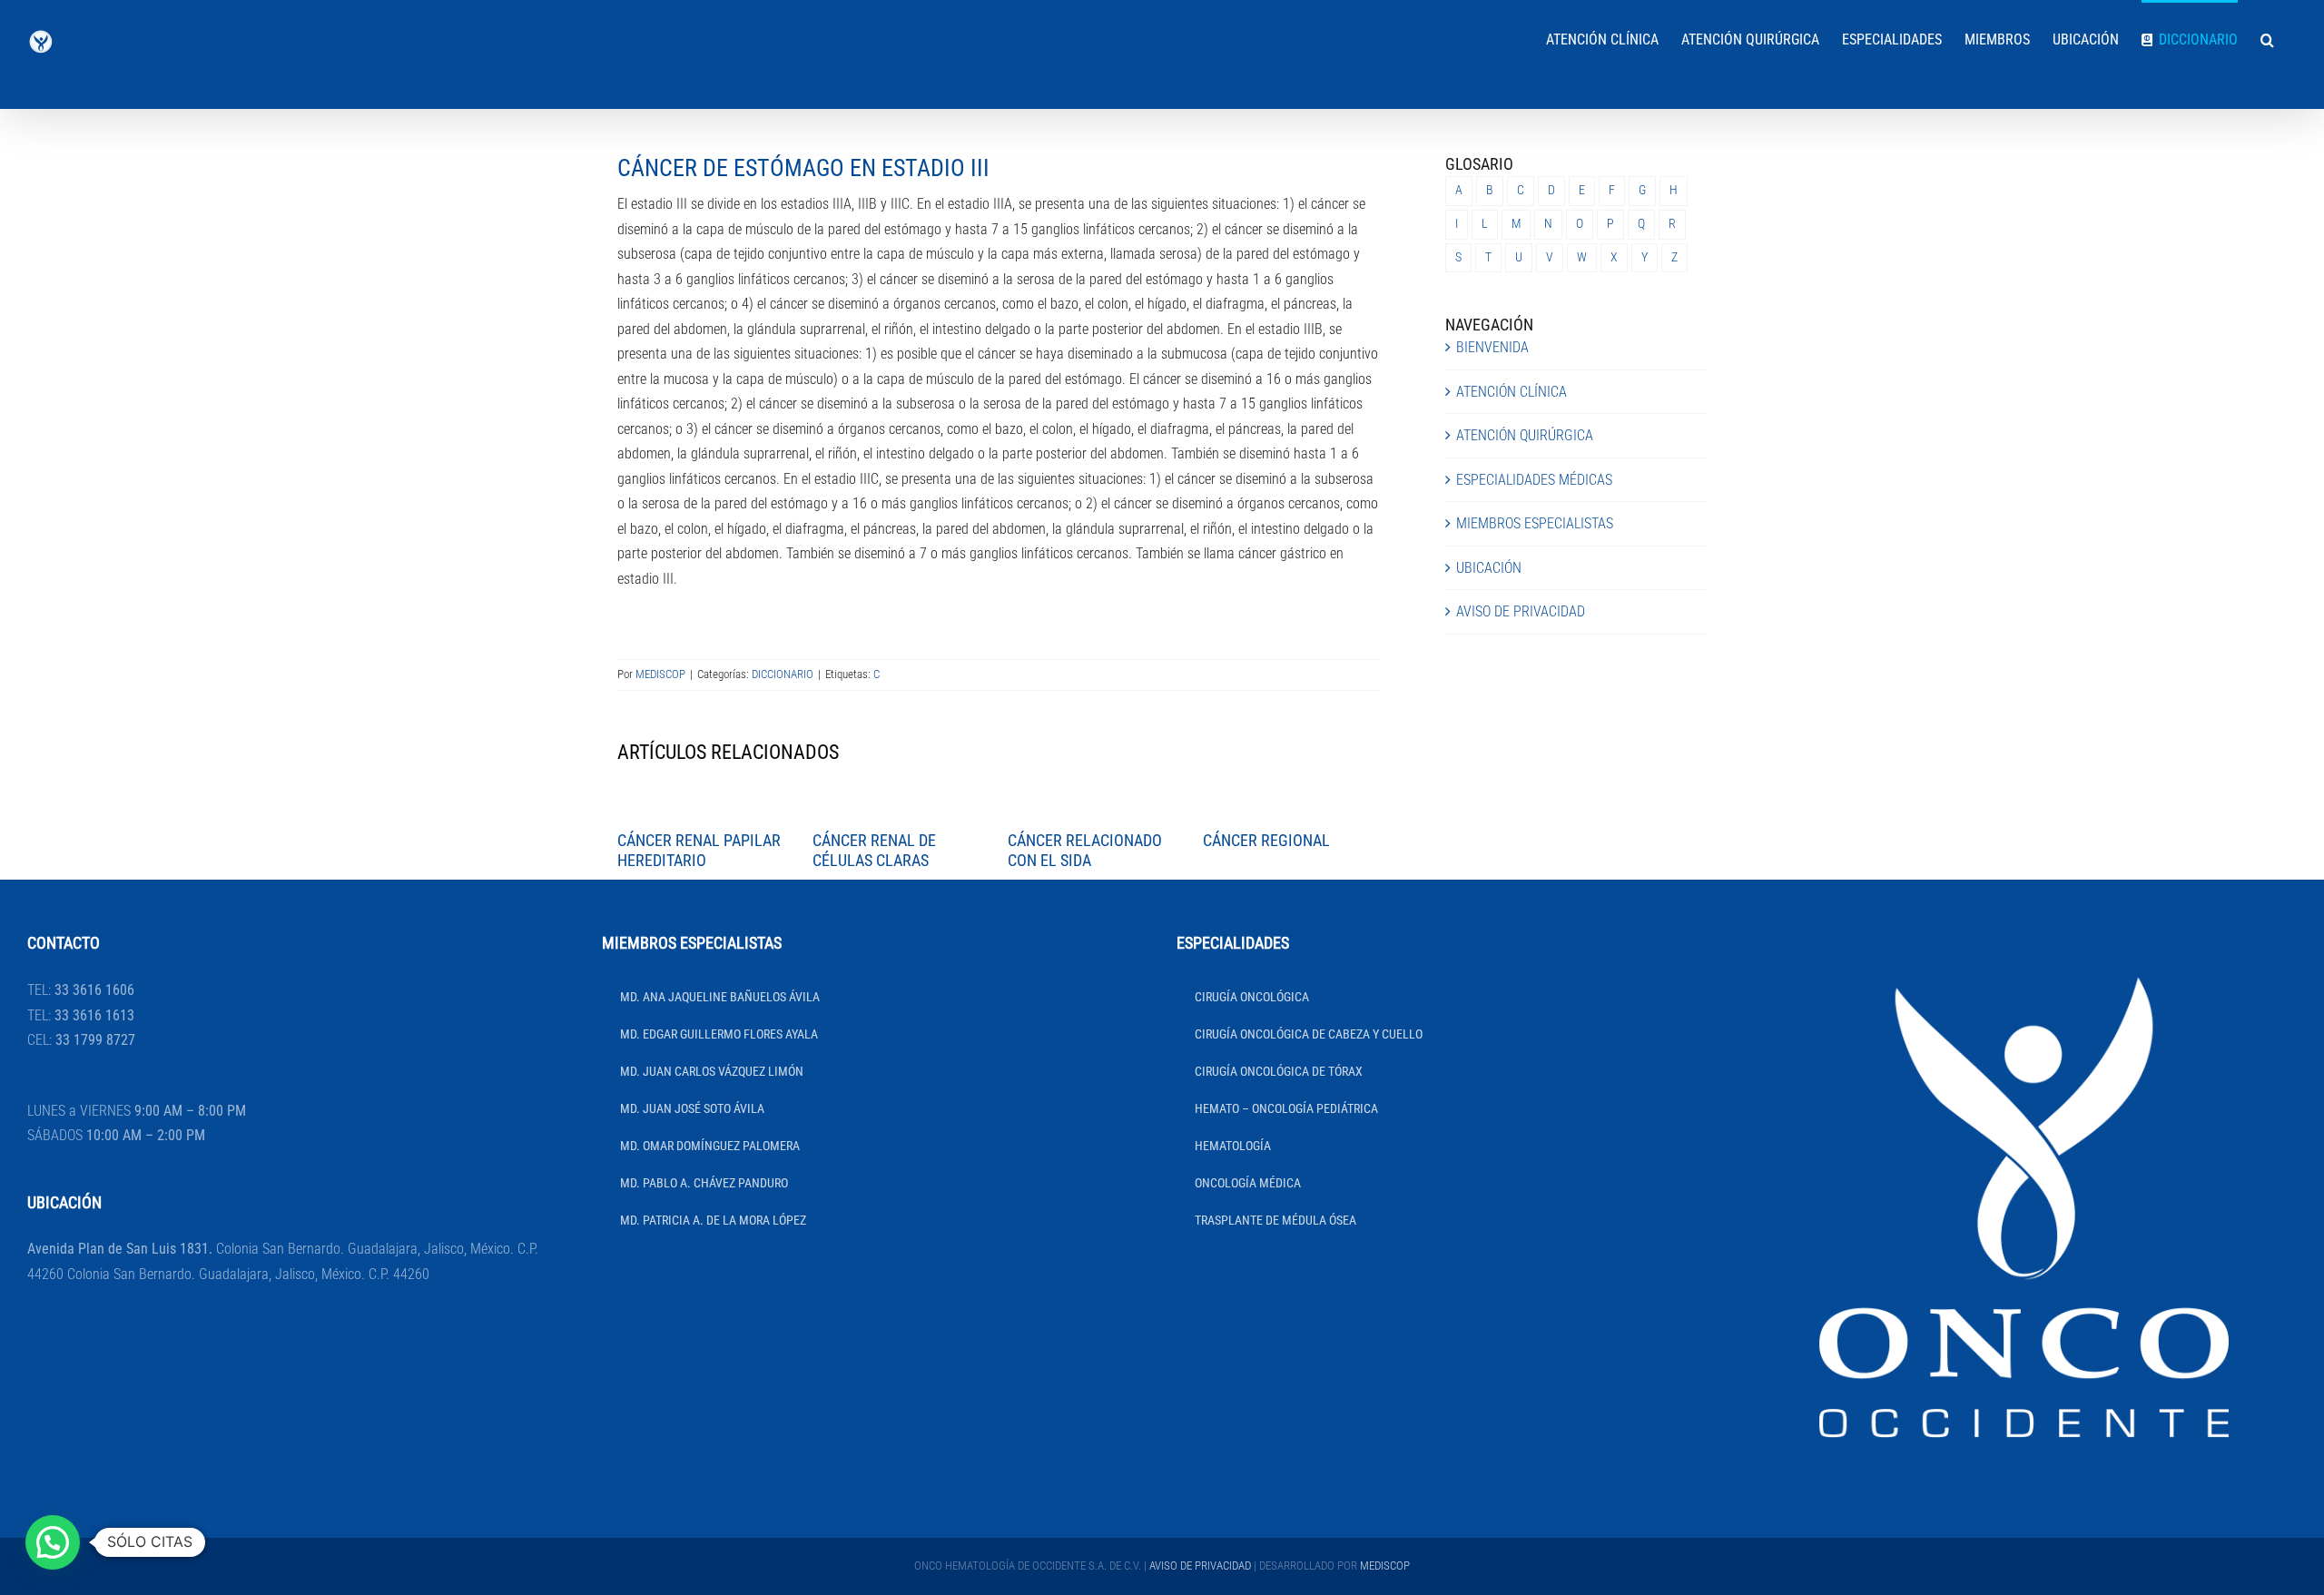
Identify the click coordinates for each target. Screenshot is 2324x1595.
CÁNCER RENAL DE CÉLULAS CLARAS (874, 850)
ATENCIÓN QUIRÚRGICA (1525, 435)
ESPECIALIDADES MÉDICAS (1534, 480)
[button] (2267, 38)
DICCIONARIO (783, 674)
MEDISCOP (660, 674)
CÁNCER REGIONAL (1266, 840)
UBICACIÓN (1489, 568)
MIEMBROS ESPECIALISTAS (1535, 523)
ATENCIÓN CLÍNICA (1512, 392)
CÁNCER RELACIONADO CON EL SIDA (1085, 850)
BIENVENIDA (1492, 347)
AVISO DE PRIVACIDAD (1521, 611)
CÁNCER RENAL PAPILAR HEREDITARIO (699, 850)
